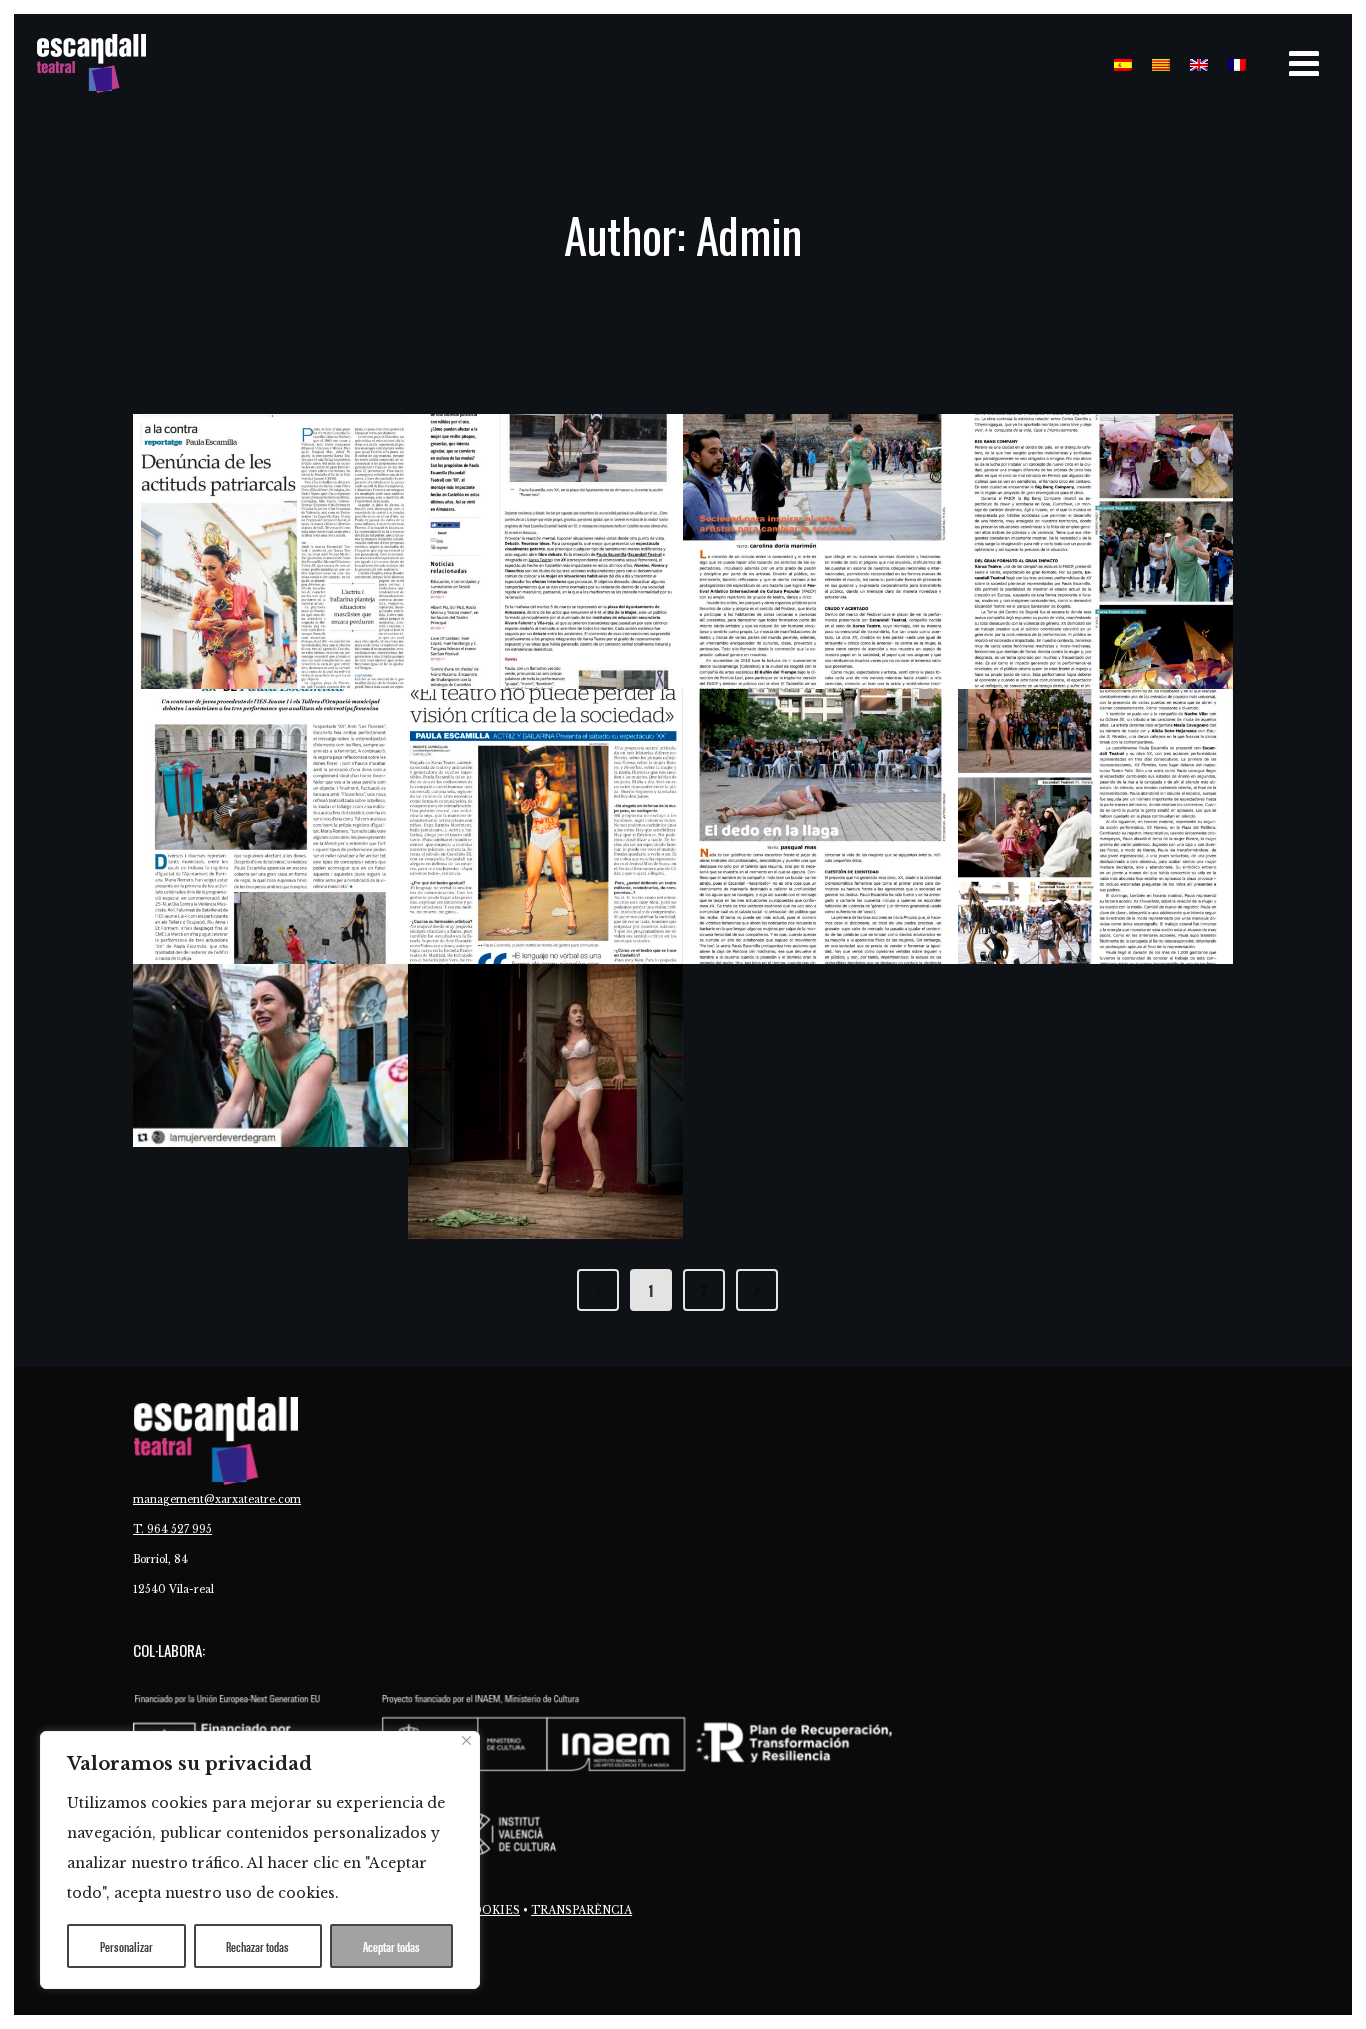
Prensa (200, 636)
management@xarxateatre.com (217, 1499)
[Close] (466, 1740)
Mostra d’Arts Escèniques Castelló (809, 793)
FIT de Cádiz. (1055, 778)
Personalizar (126, 1946)
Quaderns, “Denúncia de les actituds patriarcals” (264, 532)
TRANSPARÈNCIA (581, 1910)
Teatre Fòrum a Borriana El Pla (239, 793)
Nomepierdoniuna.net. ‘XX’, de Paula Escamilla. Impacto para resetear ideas (544, 547)
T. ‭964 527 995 (172, 1529)
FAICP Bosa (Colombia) (818, 503)
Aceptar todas (391, 1946)
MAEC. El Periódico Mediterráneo (527, 793)
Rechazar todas (257, 1946)
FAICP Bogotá (1057, 503)
